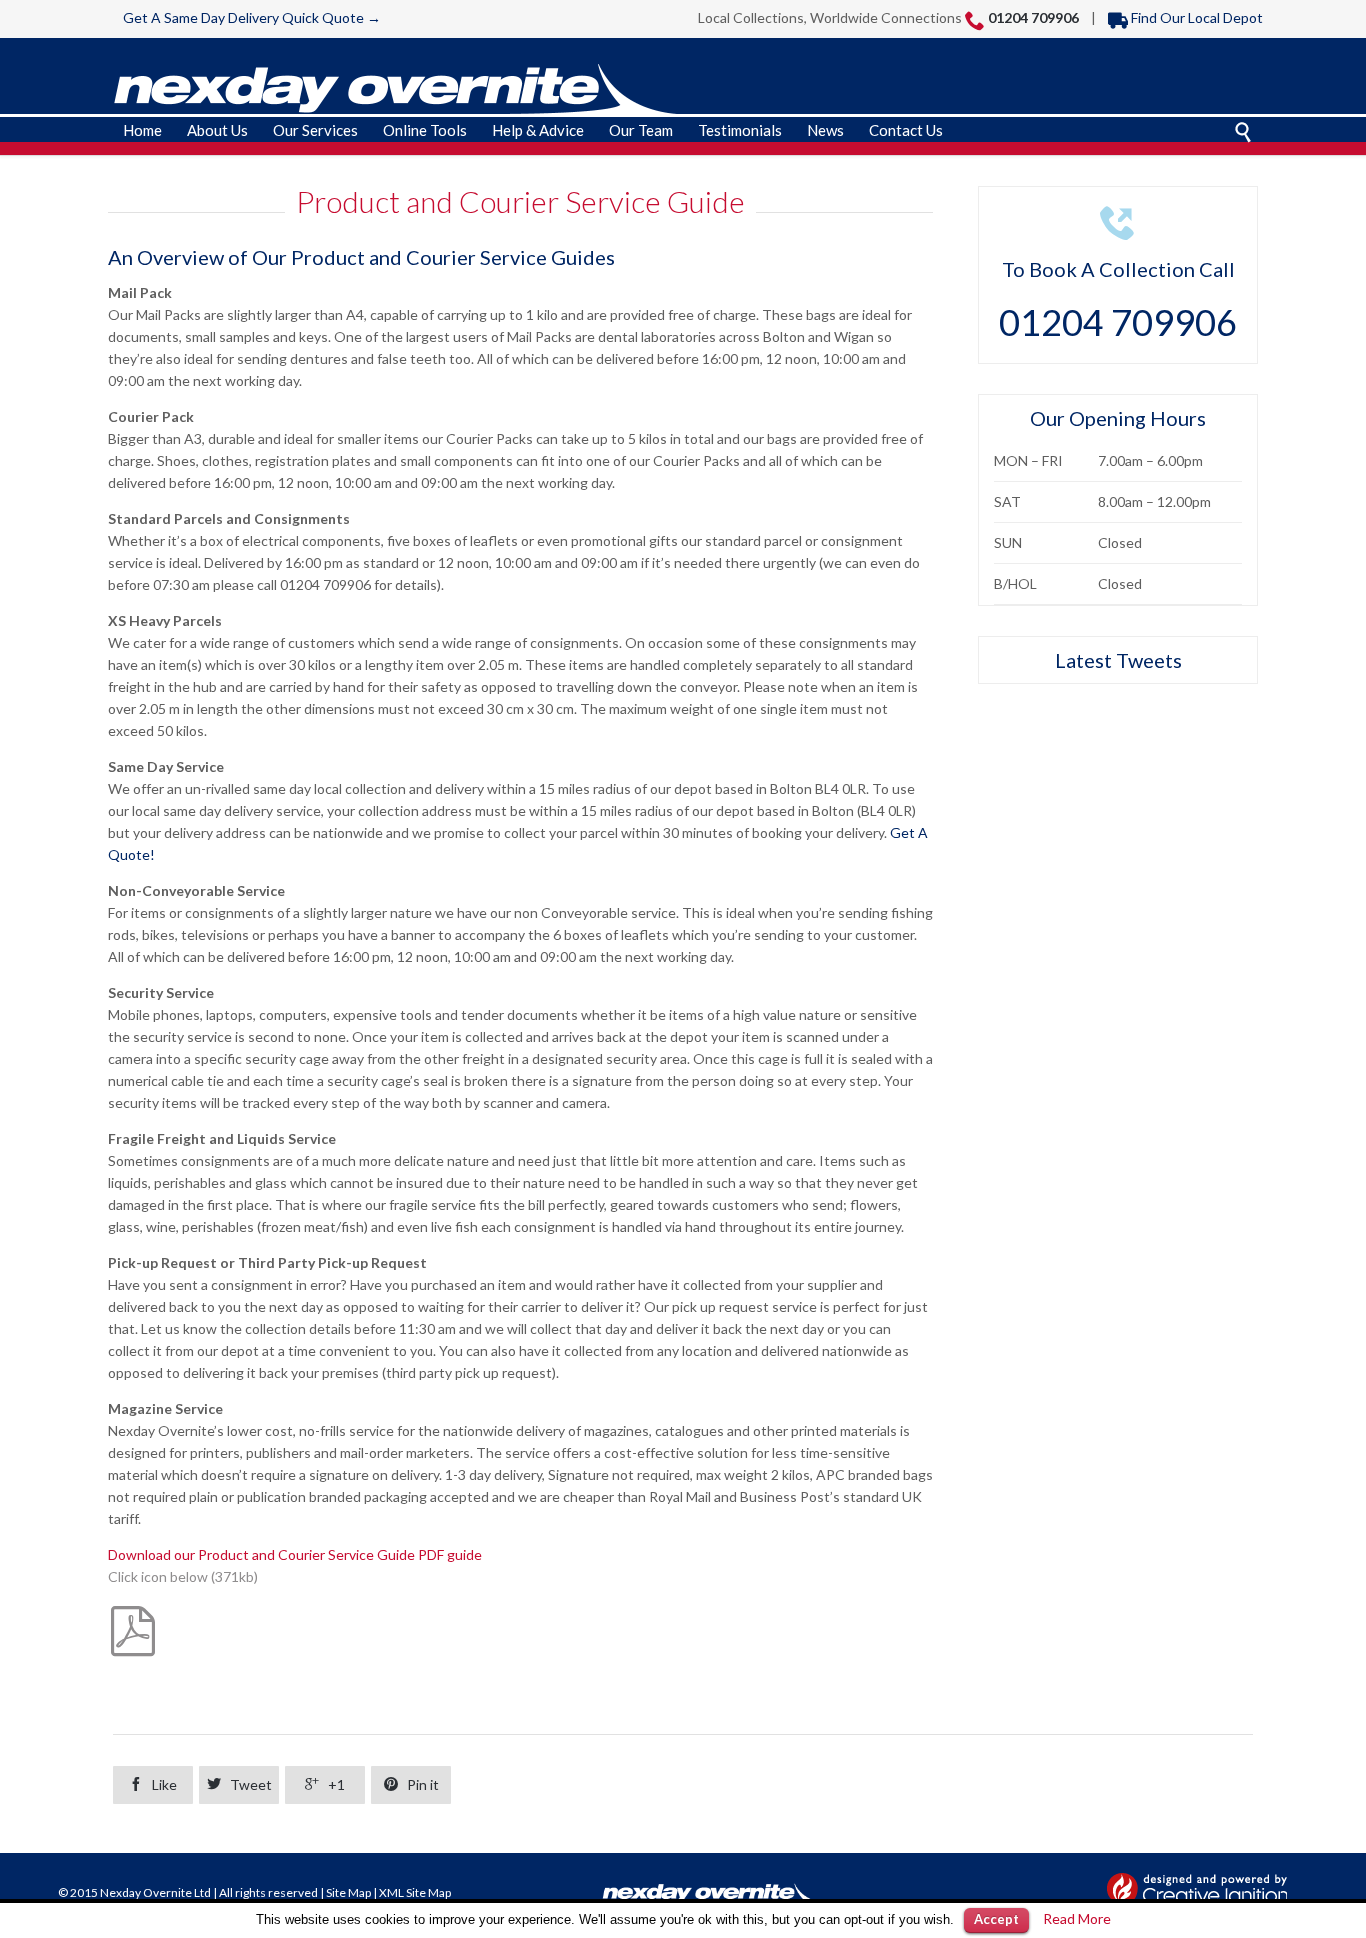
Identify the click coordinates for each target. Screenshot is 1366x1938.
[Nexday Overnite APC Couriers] (398, 94)
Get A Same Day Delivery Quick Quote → (252, 17)
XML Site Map (415, 1892)
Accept (996, 1919)
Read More (1077, 1918)
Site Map (348, 1892)
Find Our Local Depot (1185, 17)
